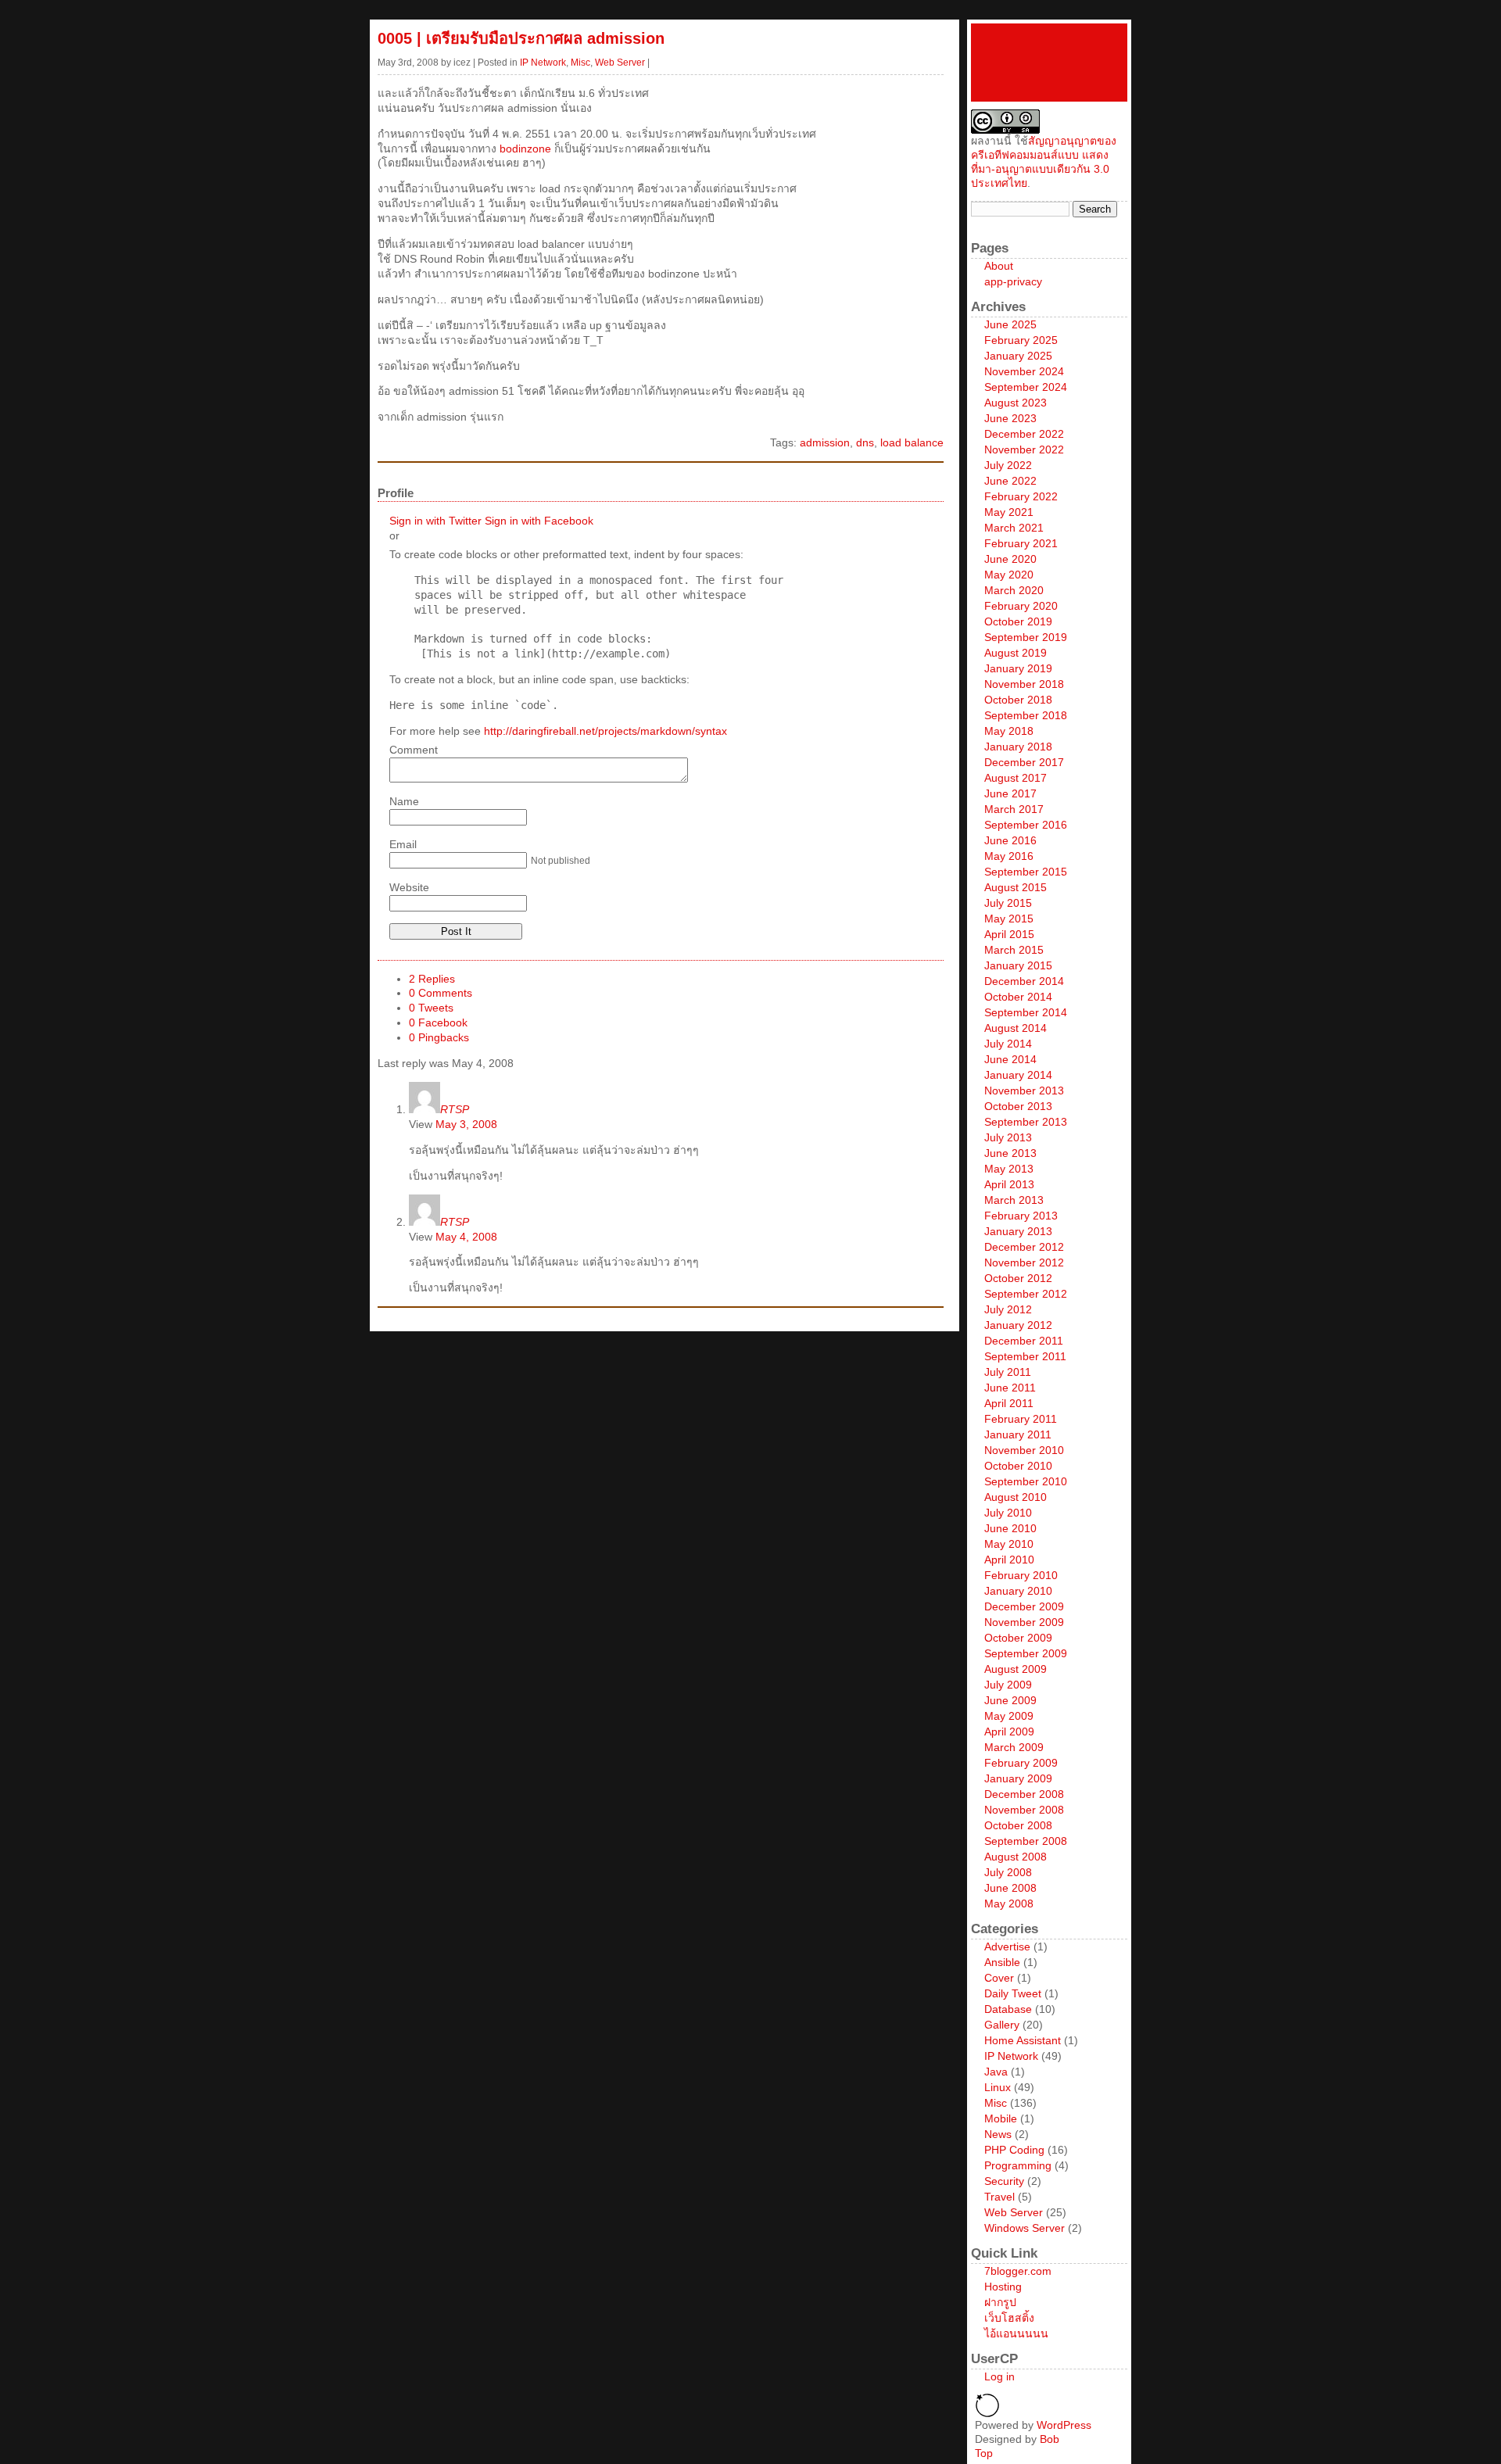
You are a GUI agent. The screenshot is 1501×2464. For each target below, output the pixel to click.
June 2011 (1010, 1388)
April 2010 (1009, 1560)
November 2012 (1024, 1262)
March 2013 (1014, 1200)
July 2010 (1008, 1513)
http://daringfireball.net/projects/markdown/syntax (605, 731)
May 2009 (1009, 1716)
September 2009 (1026, 1653)
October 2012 (1018, 1278)
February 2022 (1021, 496)
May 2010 (1009, 1544)
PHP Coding (1014, 2150)
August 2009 (1016, 1669)
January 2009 (1018, 1778)
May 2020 (1009, 575)
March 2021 (1014, 528)
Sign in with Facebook (539, 521)
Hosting (1003, 2287)
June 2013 (1010, 1153)
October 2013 (1018, 1106)
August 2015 (1016, 887)
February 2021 (1021, 543)
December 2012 (1024, 1247)
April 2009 (1009, 1732)
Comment (414, 750)
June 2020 (1010, 559)
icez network (1049, 63)
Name (404, 801)
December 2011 (1024, 1341)
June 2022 (1010, 481)
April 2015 (1009, 934)
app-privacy (1013, 281)
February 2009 (1021, 1763)
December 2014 (1024, 981)
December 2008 (1024, 1794)
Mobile (1001, 2118)
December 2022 (1024, 434)
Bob (1050, 2439)
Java (996, 2072)
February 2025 (1021, 340)
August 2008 (1016, 1857)
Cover (999, 1978)
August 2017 (1016, 778)
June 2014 (1010, 1059)
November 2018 (1024, 684)
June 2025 (1010, 324)
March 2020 (1014, 590)
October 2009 (1018, 1638)
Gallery (1002, 2025)
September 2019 (1026, 637)
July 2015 (1008, 903)
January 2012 (1018, 1325)
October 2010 (1018, 1466)
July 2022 (1008, 465)
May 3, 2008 (466, 1124)
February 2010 (1021, 1575)
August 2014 (1016, 1028)
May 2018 (1009, 731)
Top (984, 2453)
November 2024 (1024, 371)
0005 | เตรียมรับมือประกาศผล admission (521, 38)
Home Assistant (1023, 2040)
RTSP (455, 1109)
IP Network (543, 63)
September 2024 (1026, 387)
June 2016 (1010, 840)
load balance (912, 442)
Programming (1018, 2165)
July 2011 (1008, 1372)
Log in (999, 2376)
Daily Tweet (1013, 1993)
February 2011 (1021, 1419)
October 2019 (1018, 621)
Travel (999, 2197)
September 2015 (1026, 872)
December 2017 (1024, 762)
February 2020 (1021, 606)
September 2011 (1025, 1356)
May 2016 (1009, 856)
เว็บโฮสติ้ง (1009, 2318)
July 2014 (1008, 1044)
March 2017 (1014, 809)
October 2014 (1018, 997)
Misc (580, 63)
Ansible (1002, 1962)
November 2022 (1024, 449)
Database (1008, 2009)
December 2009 (1024, 1606)
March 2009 (1014, 1747)
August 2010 (1016, 1497)
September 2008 (1026, 1841)
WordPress (1064, 2425)
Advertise (1007, 1946)
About (999, 266)
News (998, 2134)
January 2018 (1018, 747)
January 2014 (1018, 1075)
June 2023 (1010, 418)
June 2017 (1010, 793)
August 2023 (1016, 403)
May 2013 (1009, 1169)
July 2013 (1008, 1137)
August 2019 (1016, 653)
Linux (998, 2087)
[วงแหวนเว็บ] (987, 2414)
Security (1004, 2181)
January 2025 (1018, 356)
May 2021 (1009, 512)
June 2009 (1010, 1700)
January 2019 (1018, 668)
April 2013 (1009, 1184)
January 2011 (1018, 1434)
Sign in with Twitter (435, 521)
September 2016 (1026, 825)
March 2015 (1014, 950)
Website (409, 887)
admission (825, 442)
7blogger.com (1018, 2271)
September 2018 (1026, 715)
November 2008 (1024, 1810)
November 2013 (1024, 1091)
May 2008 (1009, 1904)
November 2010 (1024, 1450)
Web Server (620, 63)
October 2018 (1018, 700)
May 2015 (1009, 919)
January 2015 (1018, 965)
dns (865, 442)
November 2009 (1024, 1622)
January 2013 (1018, 1231)
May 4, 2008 (466, 1237)
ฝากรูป (1000, 2302)
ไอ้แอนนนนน (1016, 2333)
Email (403, 844)
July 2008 (1008, 1872)
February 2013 (1021, 1216)
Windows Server (1025, 2228)
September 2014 (1026, 1012)
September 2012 (1026, 1294)
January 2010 (1018, 1591)
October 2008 (1018, 1825)
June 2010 (1010, 1528)
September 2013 (1026, 1122)
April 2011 (1009, 1403)
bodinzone (525, 149)
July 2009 (1008, 1685)
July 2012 (1008, 1309)
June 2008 (1010, 1888)
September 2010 (1026, 1481)
